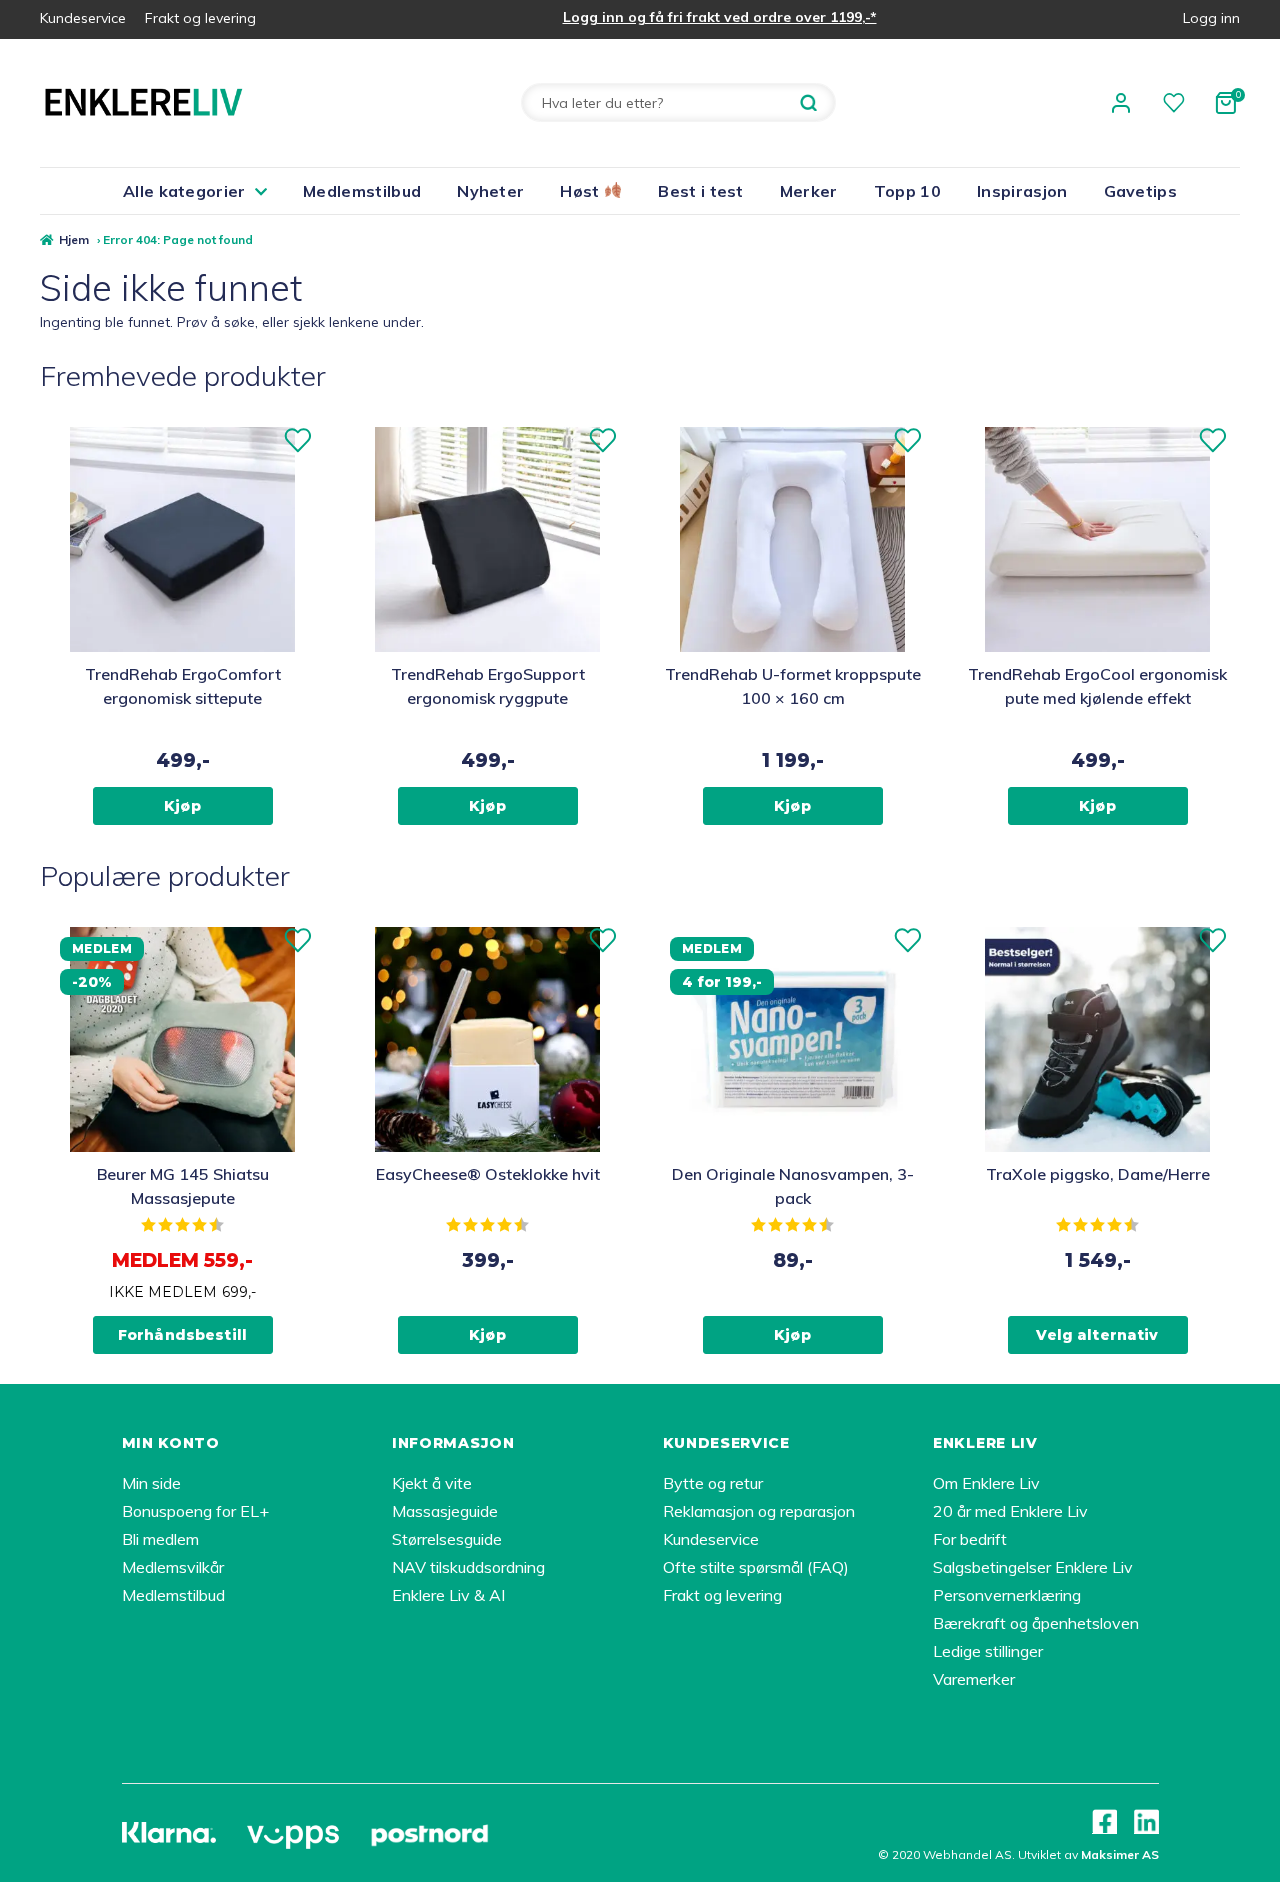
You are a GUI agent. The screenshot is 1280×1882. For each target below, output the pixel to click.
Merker (809, 191)
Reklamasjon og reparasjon (759, 1511)
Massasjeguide (445, 1511)
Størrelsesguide (447, 1539)
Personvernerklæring (1007, 1595)
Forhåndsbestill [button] (182, 1335)
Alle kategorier (184, 191)
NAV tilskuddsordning (468, 1567)
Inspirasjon (1022, 191)
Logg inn (1211, 18)
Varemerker (974, 1679)
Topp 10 (907, 191)
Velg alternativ (1097, 1335)
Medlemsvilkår (173, 1567)
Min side (151, 1483)
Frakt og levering (200, 18)
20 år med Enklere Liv (1010, 1511)
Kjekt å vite (432, 1483)
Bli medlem (160, 1539)
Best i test (701, 191)
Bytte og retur (713, 1483)
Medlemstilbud (362, 191)
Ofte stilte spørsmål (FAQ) (756, 1567)
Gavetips (1141, 191)
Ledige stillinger (988, 1651)
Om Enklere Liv (986, 1483)
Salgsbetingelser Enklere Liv (1033, 1567)
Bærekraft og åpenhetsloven (1036, 1623)
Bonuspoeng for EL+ (195, 1511)
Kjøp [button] (182, 806)
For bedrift (970, 1539)
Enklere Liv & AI (448, 1595)
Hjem (74, 239)
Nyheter (490, 191)
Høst (582, 191)
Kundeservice (83, 18)
